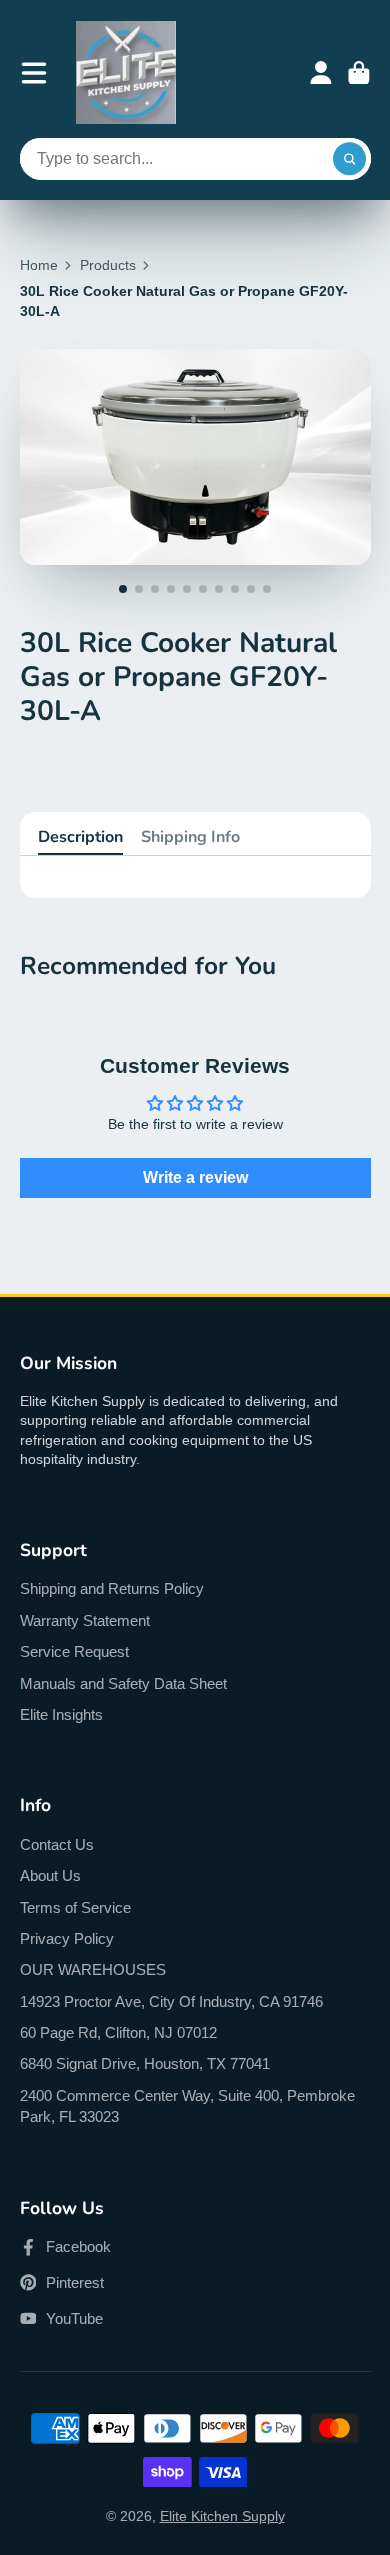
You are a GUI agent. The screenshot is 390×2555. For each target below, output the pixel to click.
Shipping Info (190, 837)
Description (80, 837)
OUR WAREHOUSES (93, 1969)
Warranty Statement (85, 1620)
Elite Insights (61, 1714)
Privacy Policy (67, 1938)
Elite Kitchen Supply (222, 2516)
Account (321, 73)
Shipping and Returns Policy (112, 1588)
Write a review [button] (195, 1177)
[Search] (350, 159)
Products (108, 265)
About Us (50, 1875)
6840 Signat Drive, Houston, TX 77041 (145, 2063)
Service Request (74, 1651)
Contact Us (57, 1844)
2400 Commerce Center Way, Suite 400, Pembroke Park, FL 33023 (187, 2106)
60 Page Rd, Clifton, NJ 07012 (118, 2032)
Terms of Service (75, 1907)
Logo (126, 72)
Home (39, 265)
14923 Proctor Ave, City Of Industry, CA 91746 (171, 2001)
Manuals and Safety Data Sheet (123, 1683)
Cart (359, 73)
